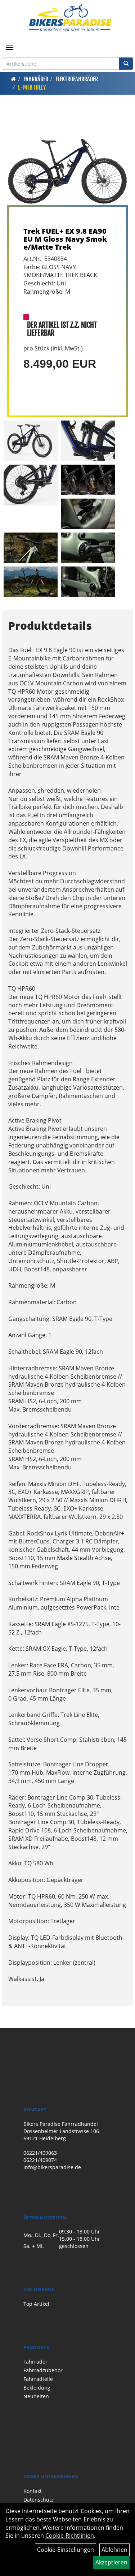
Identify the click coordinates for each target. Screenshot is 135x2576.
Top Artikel (36, 2304)
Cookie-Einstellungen (66, 2550)
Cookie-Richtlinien (70, 2536)
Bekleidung (37, 2388)
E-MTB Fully (32, 87)
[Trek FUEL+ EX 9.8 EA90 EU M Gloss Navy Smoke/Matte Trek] (67, 160)
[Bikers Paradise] (70, 18)
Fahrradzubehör (43, 2370)
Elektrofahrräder (77, 79)
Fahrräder (36, 79)
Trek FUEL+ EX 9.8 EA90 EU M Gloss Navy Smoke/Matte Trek (65, 239)
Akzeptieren (111, 2562)
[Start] (13, 79)
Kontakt (33, 2491)
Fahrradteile (38, 2379)
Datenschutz (39, 2500)
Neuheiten (36, 2396)
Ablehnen (114, 2550)
